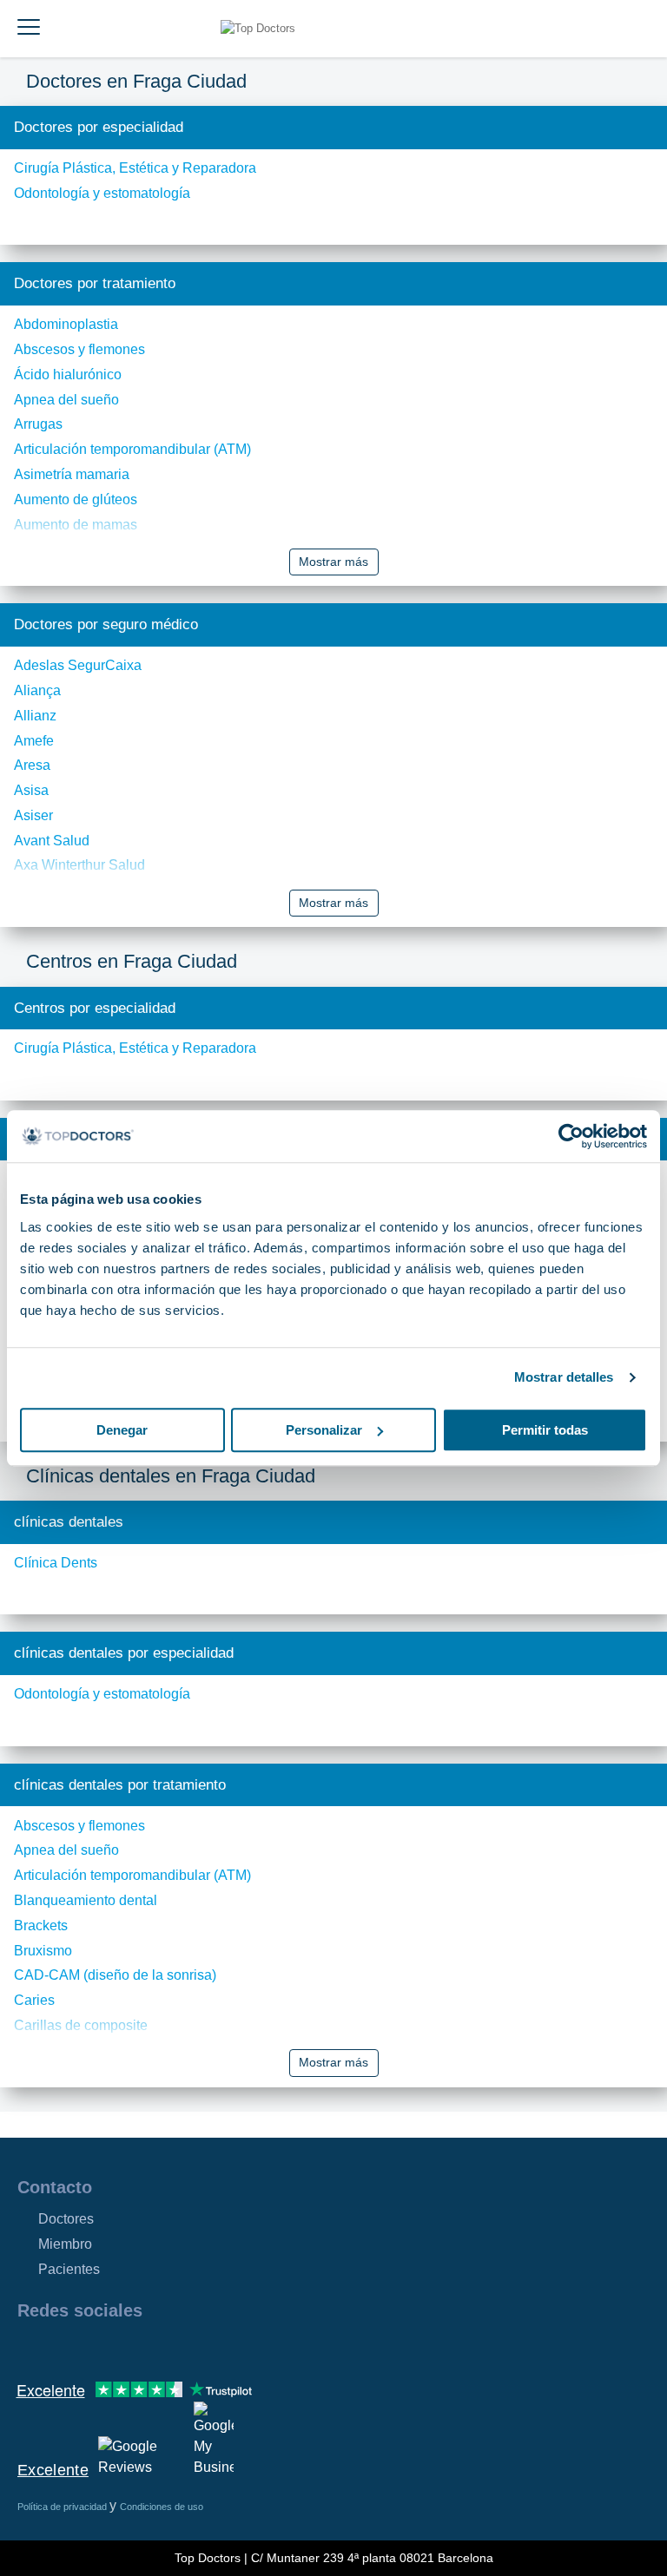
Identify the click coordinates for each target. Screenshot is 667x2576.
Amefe (34, 741)
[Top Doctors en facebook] (30, 2348)
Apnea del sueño (66, 400)
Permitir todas (545, 1430)
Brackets (41, 1925)
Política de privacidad (63, 2507)
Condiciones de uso (162, 2507)
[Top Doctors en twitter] (123, 2348)
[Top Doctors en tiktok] (186, 2348)
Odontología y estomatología (102, 193)
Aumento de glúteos (76, 499)
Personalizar (324, 1430)
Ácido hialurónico (68, 375)
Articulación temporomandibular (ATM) (132, 449)
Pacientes (69, 2269)
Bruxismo (43, 1951)
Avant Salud (52, 841)
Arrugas (38, 424)
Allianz (35, 716)
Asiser (33, 815)
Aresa (32, 765)
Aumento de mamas (76, 525)
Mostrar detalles (564, 1377)
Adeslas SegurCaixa (78, 665)
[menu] (29, 29)
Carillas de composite (81, 2025)
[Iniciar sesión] (634, 29)
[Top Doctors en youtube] (155, 2348)
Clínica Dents (56, 1563)
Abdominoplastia (66, 324)
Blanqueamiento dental (86, 1900)
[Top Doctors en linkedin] (92, 2348)
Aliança (37, 690)
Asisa (31, 790)
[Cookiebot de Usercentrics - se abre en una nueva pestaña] (571, 1136)
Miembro (65, 2244)
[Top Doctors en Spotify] (219, 2348)
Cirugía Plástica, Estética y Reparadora (135, 168)
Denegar (122, 1430)
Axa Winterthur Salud (79, 865)
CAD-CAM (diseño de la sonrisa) (115, 1975)
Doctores (66, 2219)
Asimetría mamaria (72, 474)
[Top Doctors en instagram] (61, 2348)
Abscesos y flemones (79, 349)
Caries (34, 2000)
